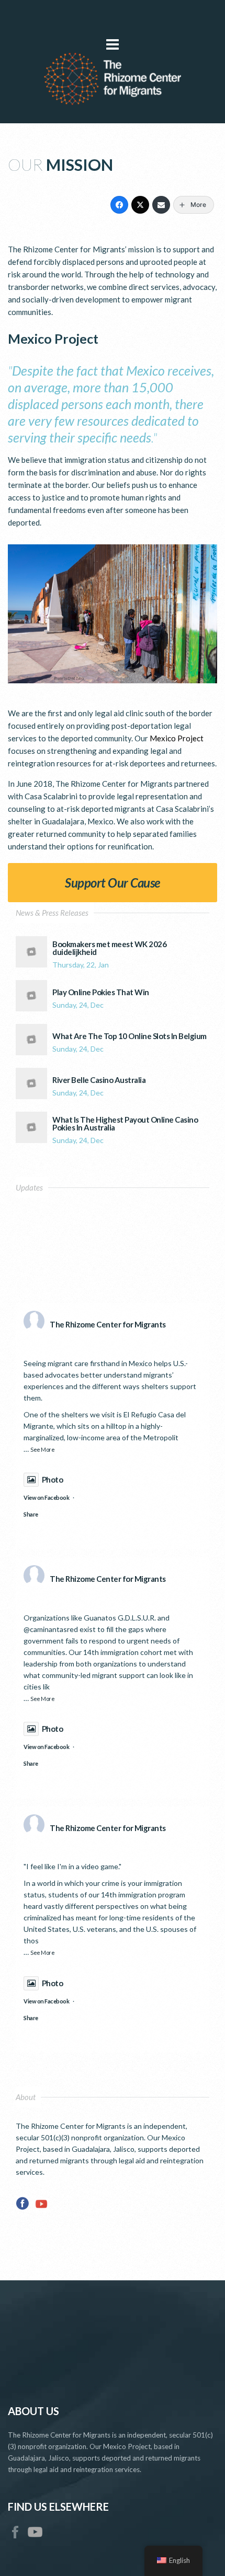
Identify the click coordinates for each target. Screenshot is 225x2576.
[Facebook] (119, 205)
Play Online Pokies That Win (101, 992)
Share (31, 1514)
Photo (52, 1479)
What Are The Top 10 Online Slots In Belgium (130, 1036)
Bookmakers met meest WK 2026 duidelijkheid (109, 948)
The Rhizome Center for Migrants (108, 1324)
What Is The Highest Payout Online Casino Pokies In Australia (125, 1124)
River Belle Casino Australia (99, 1080)
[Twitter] (140, 205)
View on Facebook (46, 1497)
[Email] (161, 205)
